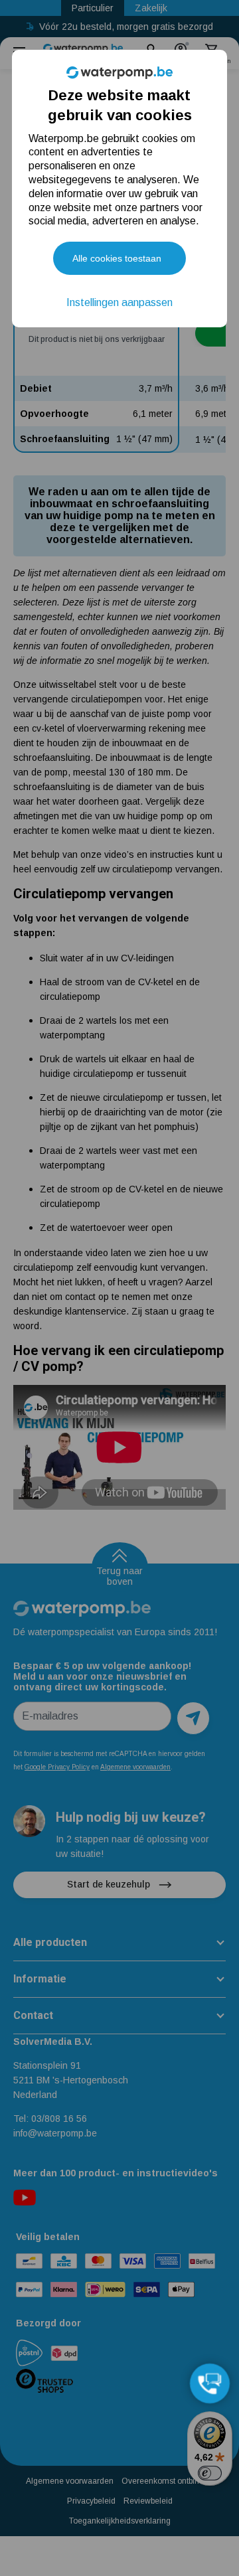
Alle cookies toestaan (117, 258)
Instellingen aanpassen (119, 302)
